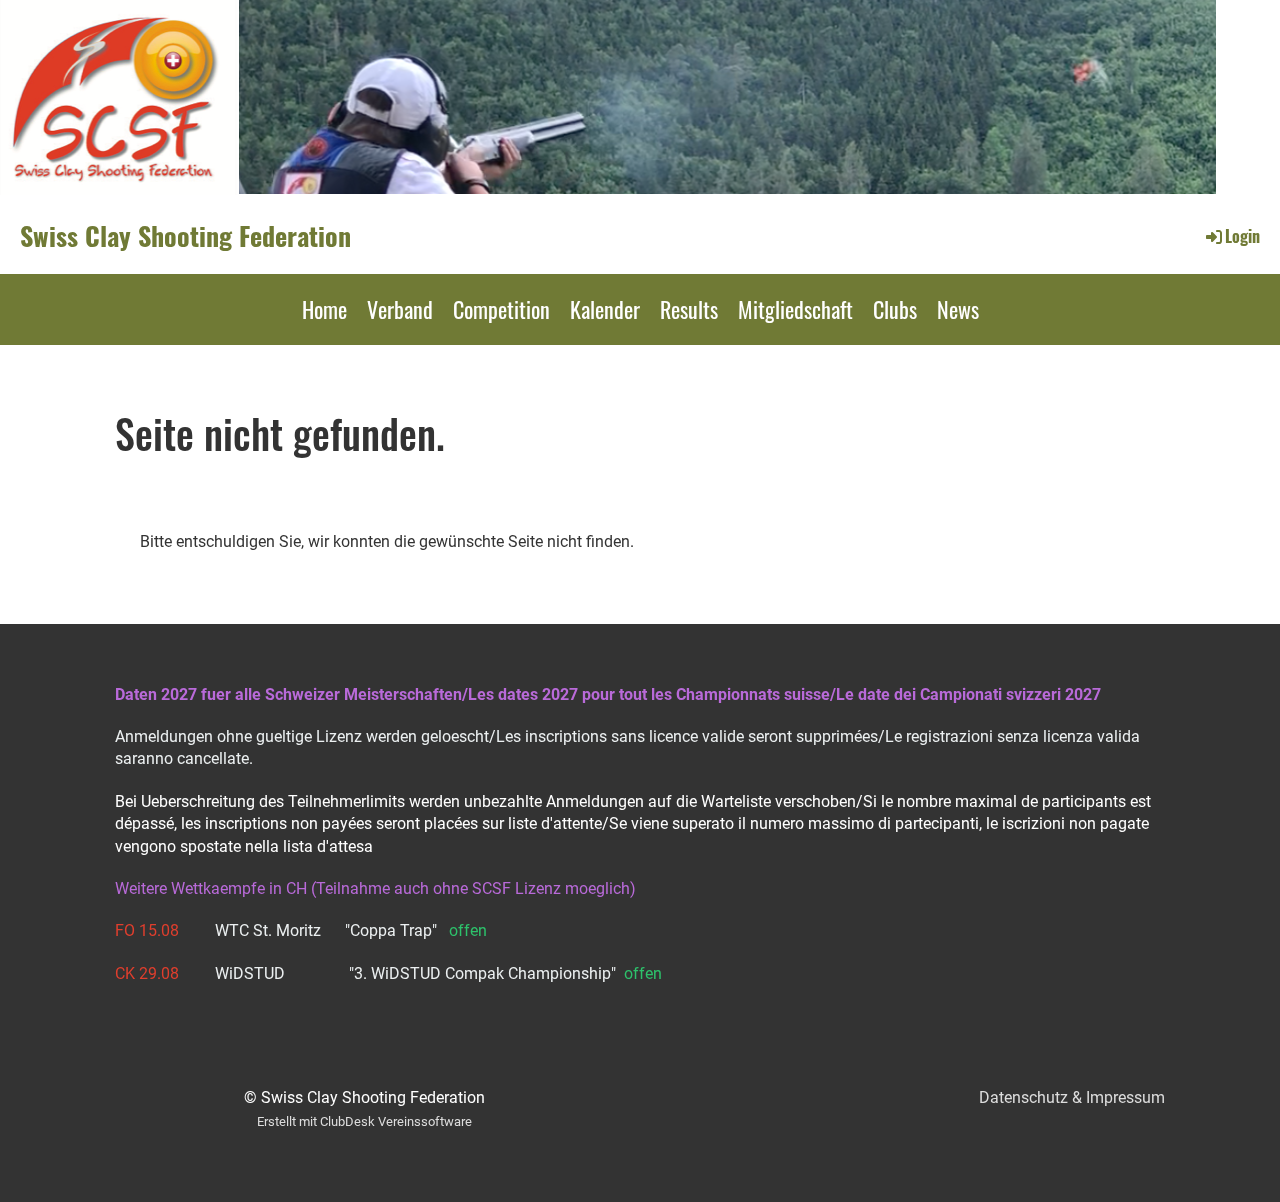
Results (689, 309)
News (958, 309)
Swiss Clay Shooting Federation (185, 236)
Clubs (895, 309)
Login (1242, 236)
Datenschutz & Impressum (1072, 1097)
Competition (501, 309)
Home (324, 309)
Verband (400, 309)
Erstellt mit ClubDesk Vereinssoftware (364, 1121)
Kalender (605, 309)
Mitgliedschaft (795, 309)
